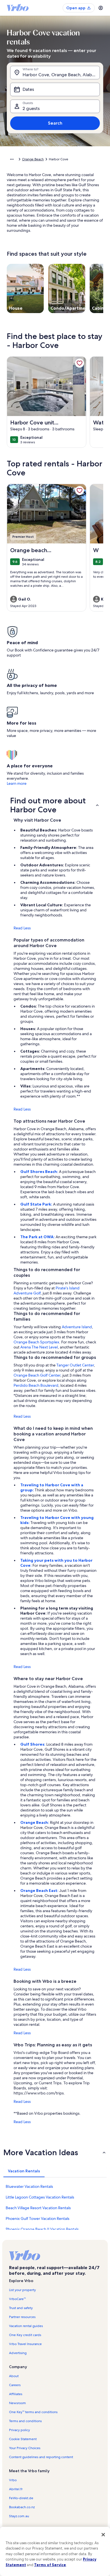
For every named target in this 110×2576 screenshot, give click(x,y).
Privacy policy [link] (19, 2430)
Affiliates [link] (16, 2394)
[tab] (24, 2171)
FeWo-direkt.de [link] (21, 2498)
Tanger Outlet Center (75, 1365)
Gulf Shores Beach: (40, 1172)
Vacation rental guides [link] (26, 2326)
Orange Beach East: (40, 1891)
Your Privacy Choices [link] (25, 2448)
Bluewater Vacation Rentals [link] (29, 2186)
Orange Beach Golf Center (37, 1375)
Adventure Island (77, 1327)
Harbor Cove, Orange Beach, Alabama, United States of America (61, 75)
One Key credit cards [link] (25, 2335)
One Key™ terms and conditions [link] (33, 2412)
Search (55, 123)
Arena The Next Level (39, 1347)
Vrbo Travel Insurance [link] (25, 2344)
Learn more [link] (17, 783)
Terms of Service (50, 2565)
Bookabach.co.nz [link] (22, 2507)
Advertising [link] (18, 2353)
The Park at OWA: (38, 1237)
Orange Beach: (35, 1822)
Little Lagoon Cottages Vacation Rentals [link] (40, 2197)
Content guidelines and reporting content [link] (41, 2457)
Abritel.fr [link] (16, 2489)
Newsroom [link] (17, 2403)
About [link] (14, 2376)
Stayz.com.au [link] (19, 2516)
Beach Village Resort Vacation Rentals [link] (38, 2208)
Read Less (22, 928)
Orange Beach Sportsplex (36, 1342)
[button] (55, 805)
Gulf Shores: (33, 1744)
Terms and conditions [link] (25, 2421)
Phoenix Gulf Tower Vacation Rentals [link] (38, 2218)
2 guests (31, 108)
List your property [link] (22, 2290)
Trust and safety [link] (21, 2308)
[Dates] (55, 89)
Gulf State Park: (37, 1204)
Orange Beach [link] (33, 159)
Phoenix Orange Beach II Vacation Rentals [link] (42, 2229)
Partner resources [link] (22, 2317)
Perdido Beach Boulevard (36, 1385)
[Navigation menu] (101, 8)
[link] (80, 363)
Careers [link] (15, 2385)
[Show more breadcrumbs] (12, 159)
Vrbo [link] (13, 2480)
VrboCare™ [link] (17, 2299)
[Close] (103, 2535)
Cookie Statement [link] (23, 2439)
